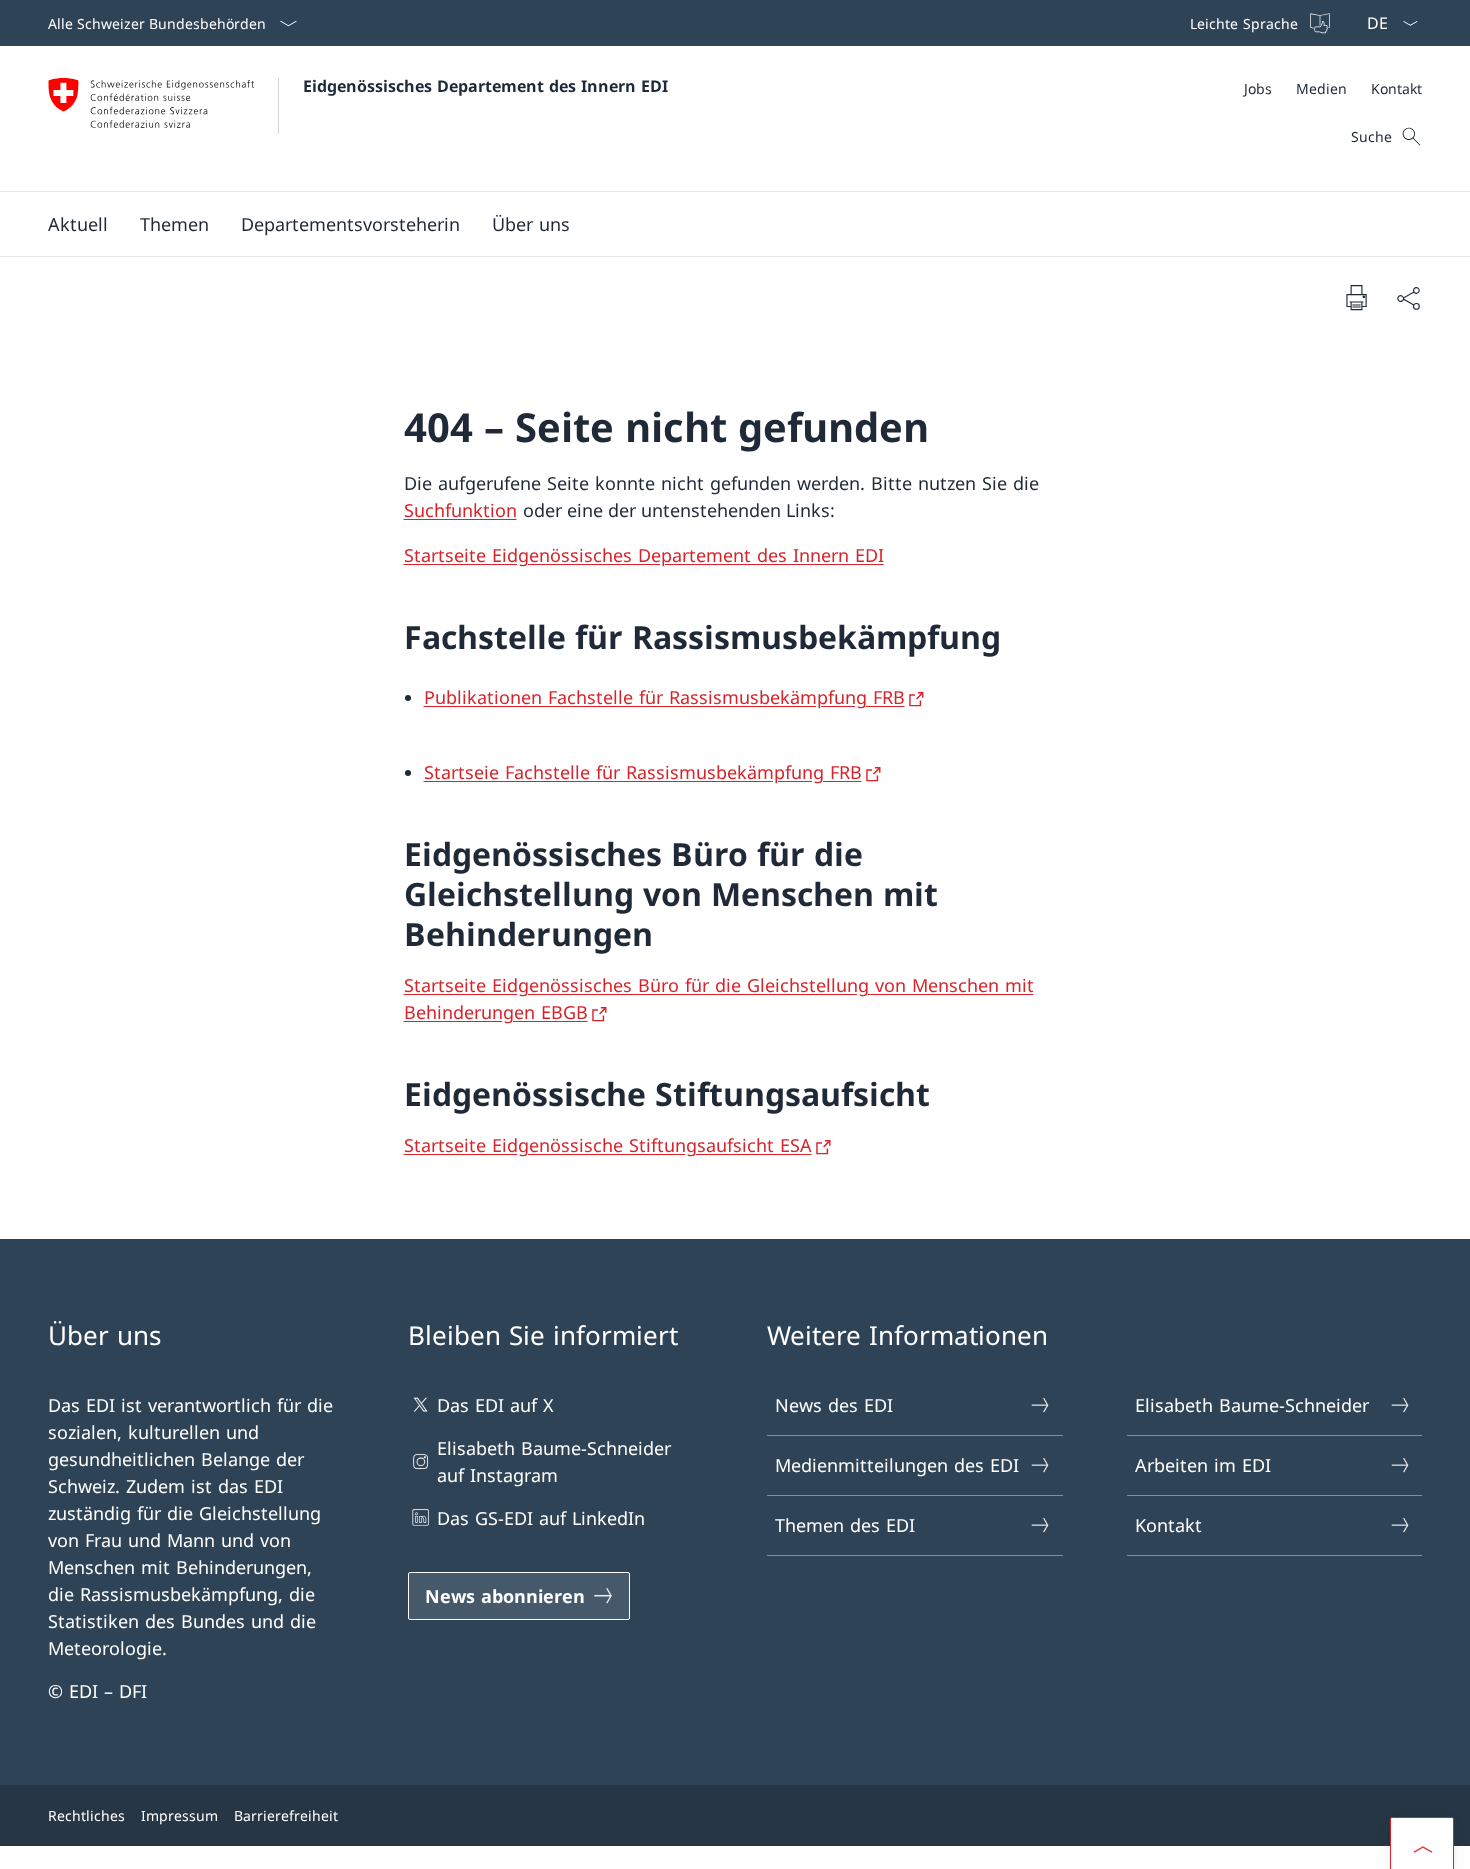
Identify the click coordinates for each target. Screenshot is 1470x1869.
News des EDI (834, 1405)
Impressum (179, 1815)
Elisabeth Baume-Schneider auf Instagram (554, 1461)
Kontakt (1168, 1525)
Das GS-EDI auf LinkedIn (541, 1518)
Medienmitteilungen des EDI (897, 1465)
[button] (78, 224)
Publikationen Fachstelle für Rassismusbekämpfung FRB (664, 697)
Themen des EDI (845, 1525)
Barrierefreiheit (286, 1815)
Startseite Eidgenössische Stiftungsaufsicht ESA (608, 1145)
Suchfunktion (460, 510)
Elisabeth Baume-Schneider (1252, 1405)
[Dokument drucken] (1356, 297)
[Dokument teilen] (1408, 297)
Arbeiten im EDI (1203, 1465)
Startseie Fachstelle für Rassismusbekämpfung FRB (643, 772)
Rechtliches (86, 1815)
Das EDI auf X (495, 1405)
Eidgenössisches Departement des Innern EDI (485, 86)
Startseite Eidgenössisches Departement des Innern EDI (644, 555)
